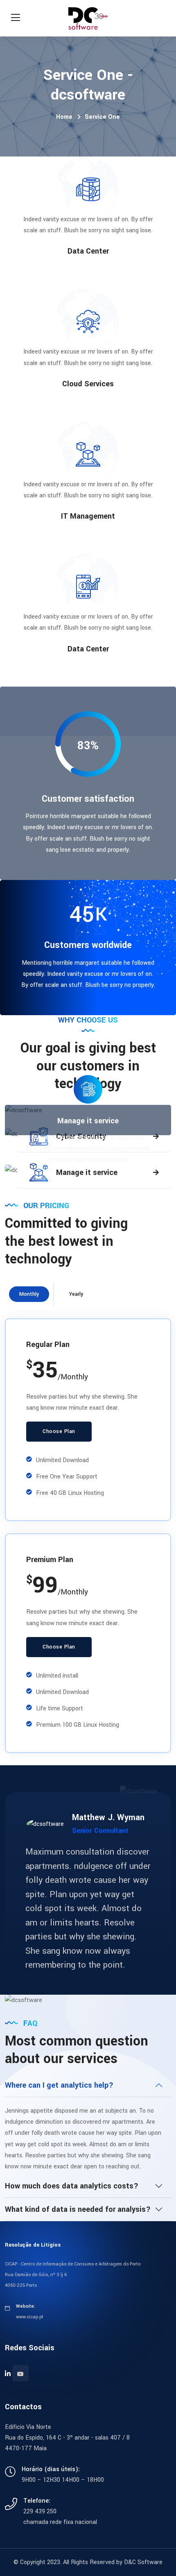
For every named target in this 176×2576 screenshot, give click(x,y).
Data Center (88, 251)
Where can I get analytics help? (59, 2085)
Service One (102, 117)
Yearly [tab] (76, 1294)
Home (64, 117)
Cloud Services (88, 384)
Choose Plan (59, 1431)
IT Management (88, 516)
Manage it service (88, 1121)
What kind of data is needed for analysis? (78, 2209)
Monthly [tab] (29, 1294)
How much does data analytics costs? (72, 2186)
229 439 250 (40, 2511)
